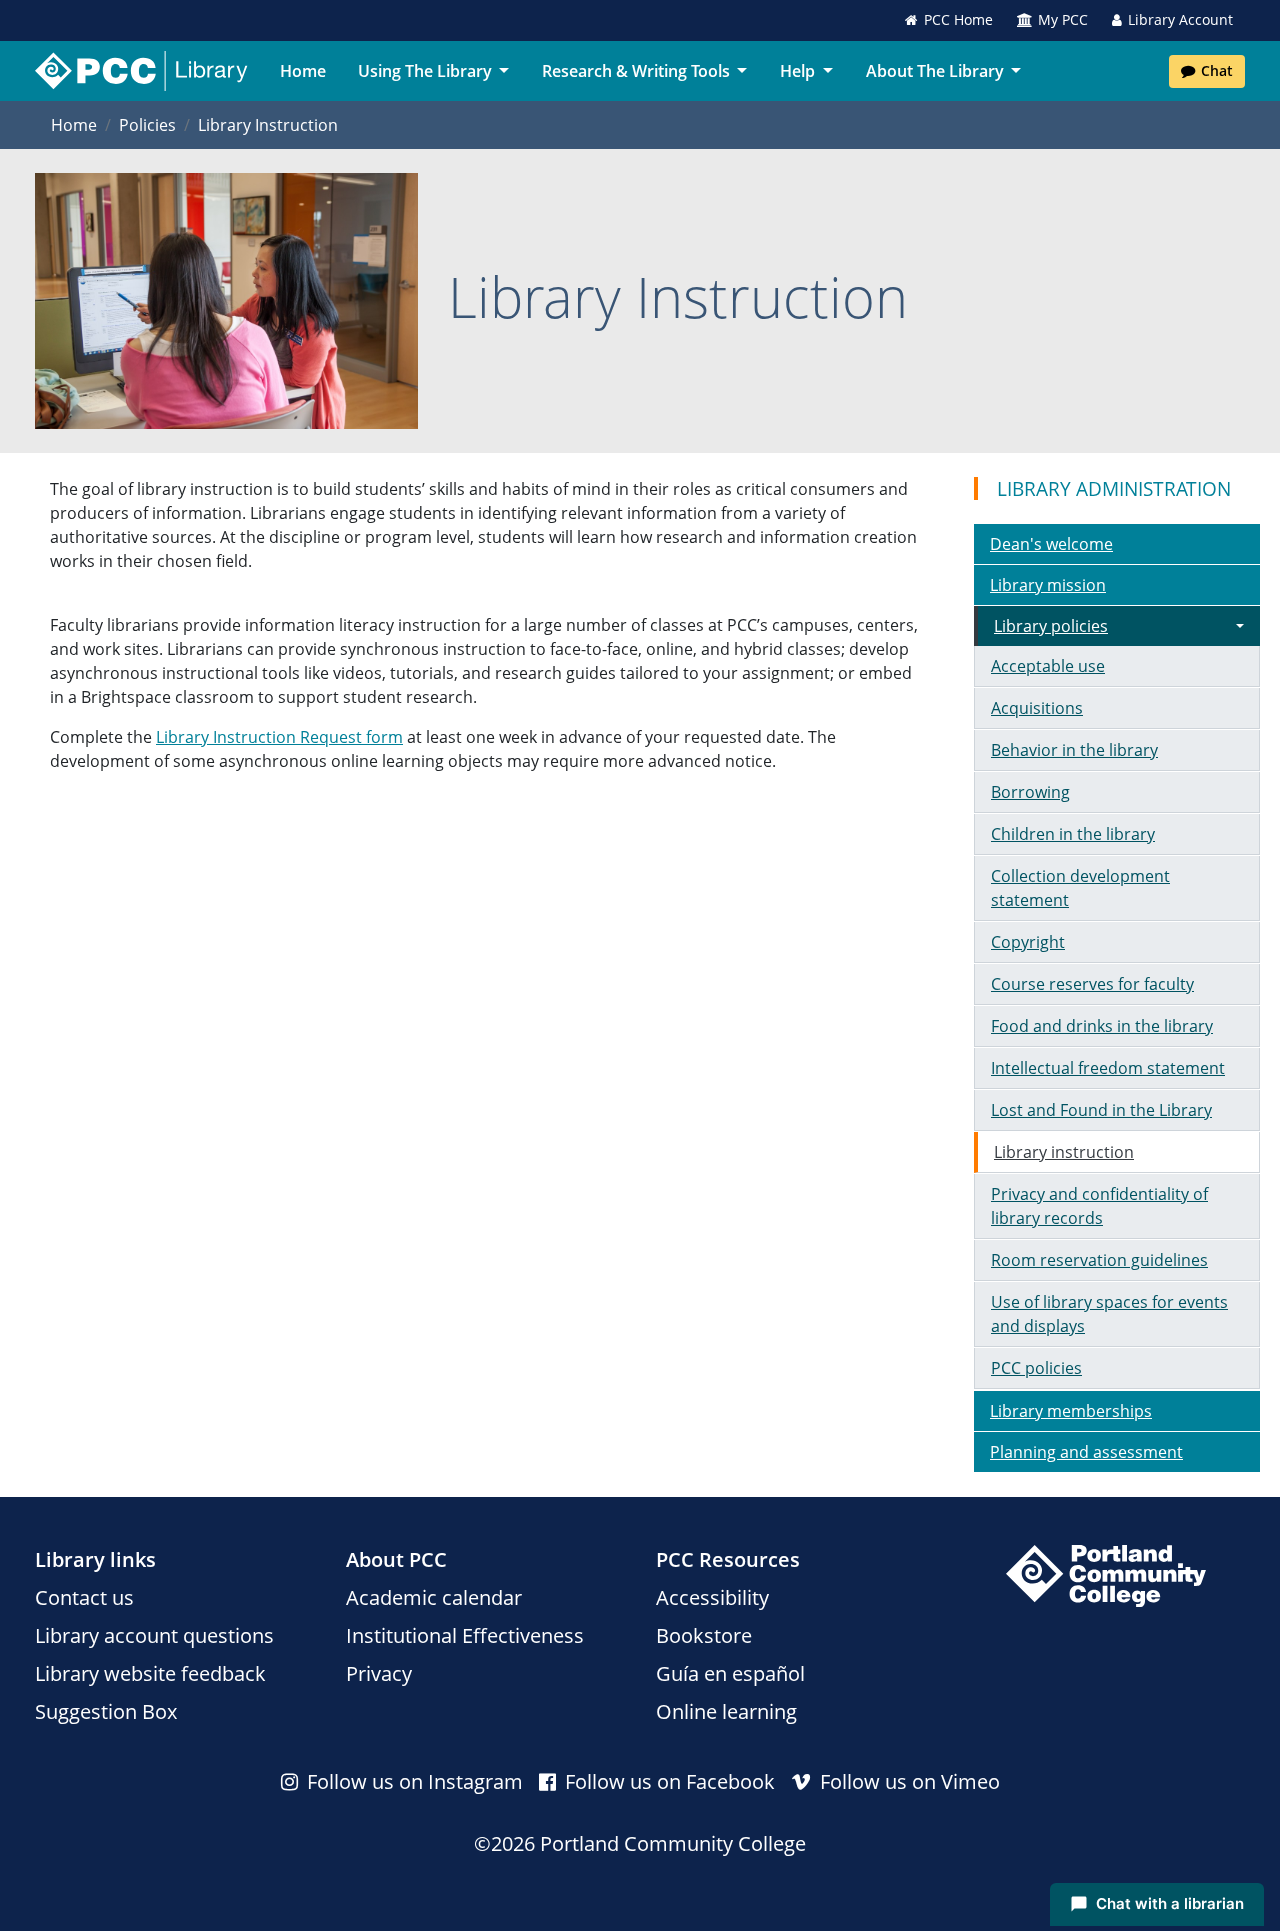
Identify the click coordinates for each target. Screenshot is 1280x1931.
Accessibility (712, 1597)
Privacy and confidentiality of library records (1099, 1206)
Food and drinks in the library (1102, 1026)
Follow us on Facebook (667, 1781)
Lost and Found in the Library (1101, 1110)
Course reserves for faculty (1092, 984)
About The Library (935, 71)
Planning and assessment (1086, 1452)
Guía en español (730, 1673)
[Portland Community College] (1106, 1576)
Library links (95, 1559)
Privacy (379, 1673)
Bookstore (704, 1635)
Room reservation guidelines (1099, 1260)
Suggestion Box (106, 1711)
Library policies (1051, 626)
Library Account (1180, 19)
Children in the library (1073, 834)
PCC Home (958, 19)
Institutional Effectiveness (465, 1635)
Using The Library (425, 71)
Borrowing (1030, 792)
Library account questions (154, 1635)
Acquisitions (1037, 708)
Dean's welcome (1051, 544)
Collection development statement (1080, 888)
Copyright (1028, 942)
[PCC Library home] (141, 71)
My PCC (1063, 19)
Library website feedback (150, 1673)
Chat (1217, 70)
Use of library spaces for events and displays (1109, 1314)
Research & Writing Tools (636, 71)
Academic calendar (434, 1597)
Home (303, 71)
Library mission (1048, 585)
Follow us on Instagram (412, 1781)
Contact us (84, 1597)
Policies (147, 125)
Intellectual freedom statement (1108, 1068)
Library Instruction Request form (279, 737)
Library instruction (1064, 1152)
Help (797, 71)
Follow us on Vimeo (907, 1781)
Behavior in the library (1074, 750)
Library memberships (1071, 1411)
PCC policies (1036, 1368)
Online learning (726, 1711)
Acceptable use (1048, 666)
